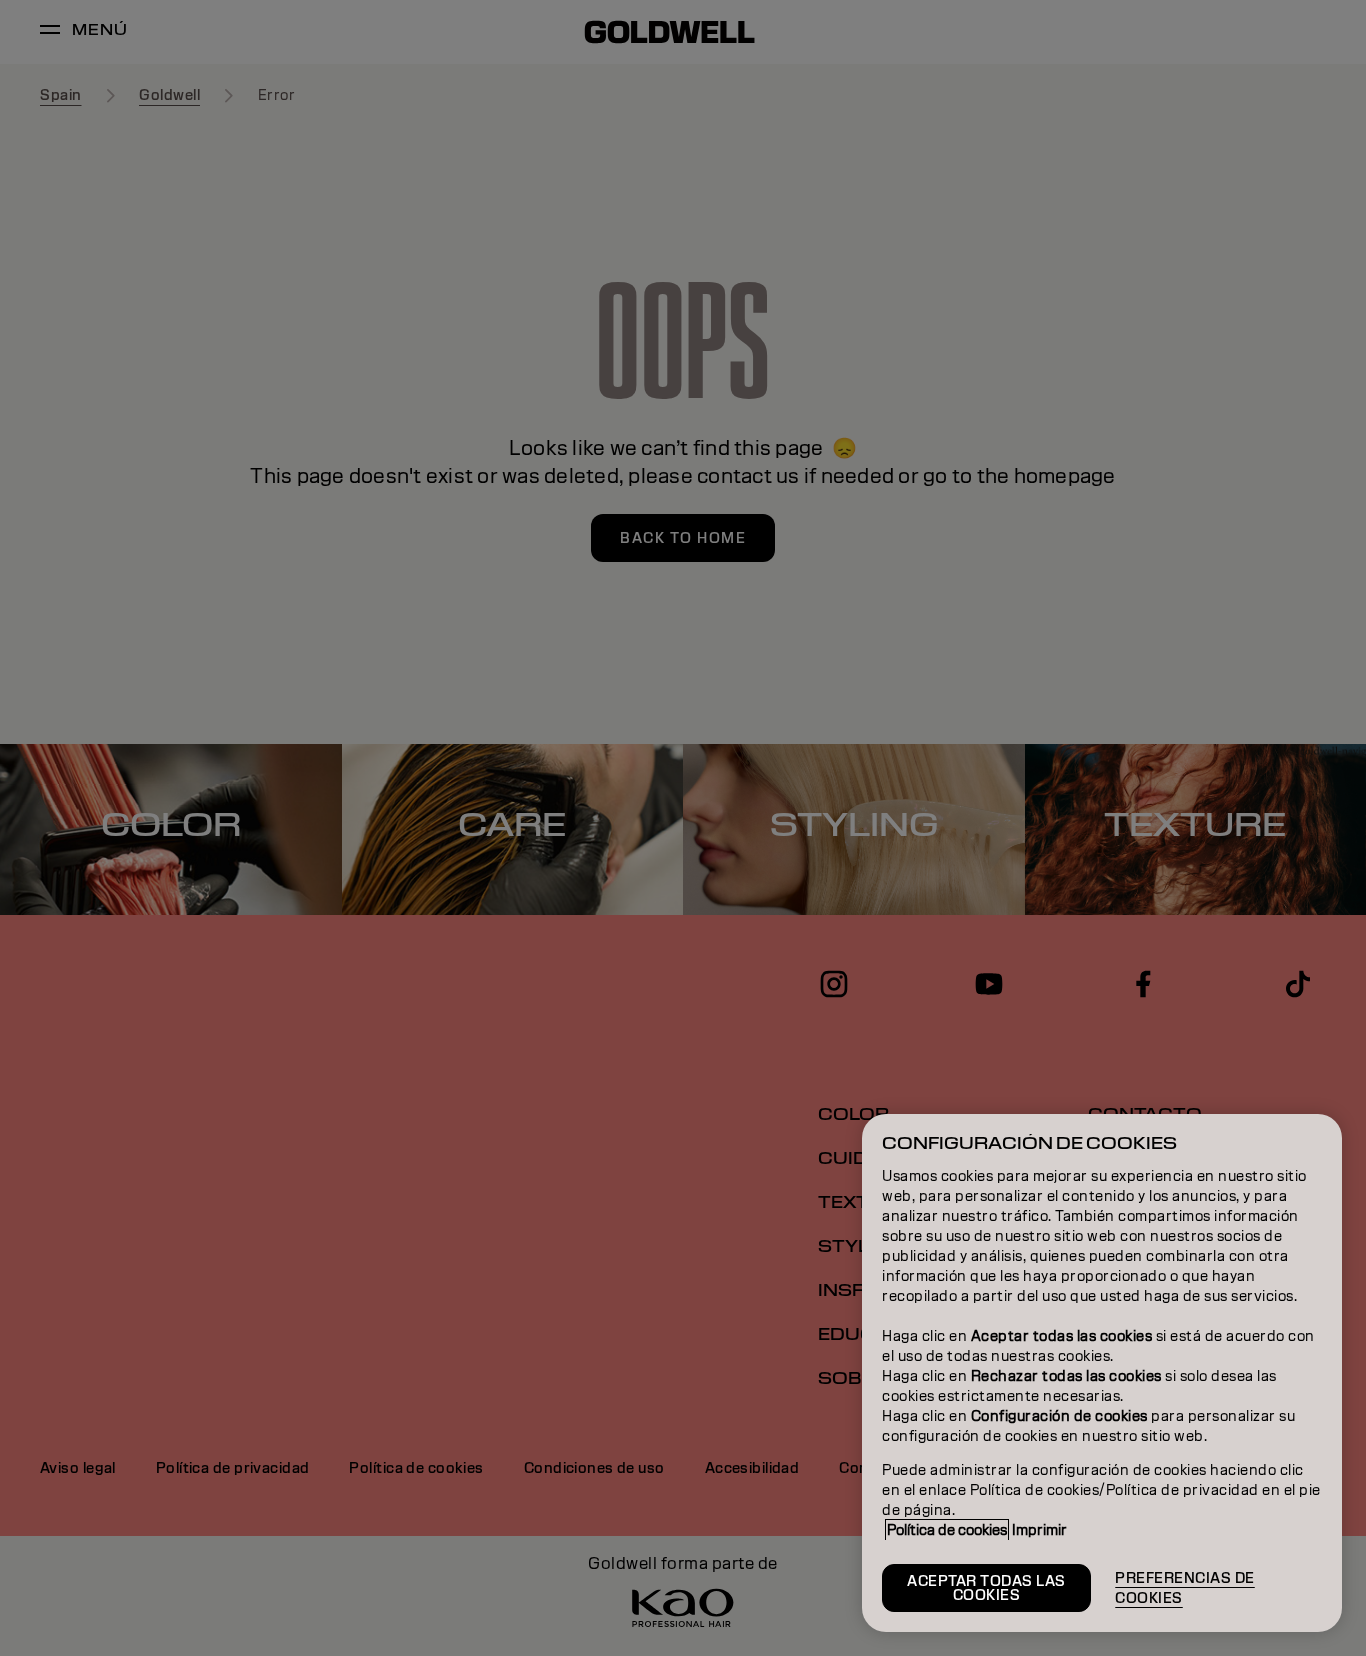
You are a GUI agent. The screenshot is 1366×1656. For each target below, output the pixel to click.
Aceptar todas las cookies (986, 1588)
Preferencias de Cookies (1185, 1588)
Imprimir (1039, 1530)
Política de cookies (947, 1530)
